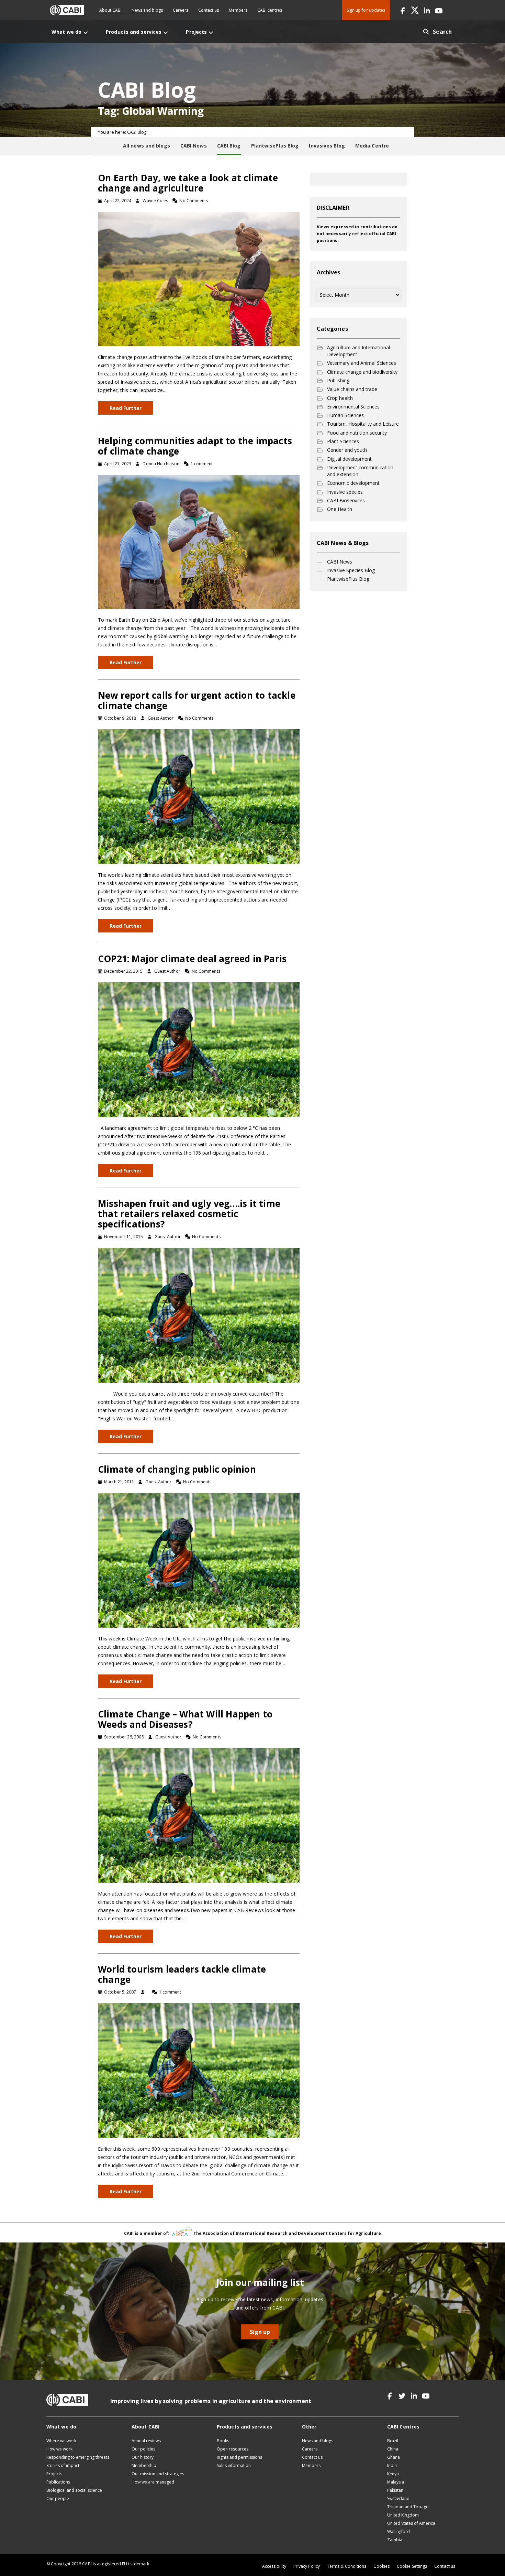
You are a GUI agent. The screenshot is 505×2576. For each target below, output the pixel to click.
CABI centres (270, 10)
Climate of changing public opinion (177, 1469)
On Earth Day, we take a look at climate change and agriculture (188, 183)
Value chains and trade (352, 389)
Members (238, 10)
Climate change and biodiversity (362, 372)
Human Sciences (345, 415)
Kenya (393, 2474)
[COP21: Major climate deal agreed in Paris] (199, 1049)
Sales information (234, 2465)
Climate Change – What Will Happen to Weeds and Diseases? (185, 1719)
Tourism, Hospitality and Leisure (363, 424)
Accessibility (274, 2566)
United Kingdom (403, 2515)
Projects (54, 2474)
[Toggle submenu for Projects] (211, 32)
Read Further (126, 408)
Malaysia (396, 2482)
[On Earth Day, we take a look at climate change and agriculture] (199, 278)
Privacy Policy (307, 2566)
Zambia (395, 2540)
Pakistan (395, 2490)
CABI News (340, 562)
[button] (403, 10)
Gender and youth (347, 450)
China (393, 2449)
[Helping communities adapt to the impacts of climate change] (199, 541)
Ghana (394, 2457)
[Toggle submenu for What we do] (86, 32)
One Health (340, 509)
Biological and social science (74, 2490)
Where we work (61, 2441)
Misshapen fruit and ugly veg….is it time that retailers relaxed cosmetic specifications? (189, 1214)
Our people (58, 2498)
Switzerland (398, 2498)
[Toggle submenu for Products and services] (166, 32)
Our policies (143, 2449)
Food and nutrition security (357, 433)
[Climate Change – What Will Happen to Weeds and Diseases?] (199, 1815)
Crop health (340, 398)
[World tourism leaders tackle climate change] (199, 2070)
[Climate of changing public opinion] (199, 1559)
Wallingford (399, 2531)
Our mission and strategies (158, 2474)
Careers (181, 10)
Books (223, 2441)
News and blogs (147, 10)
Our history (143, 2457)
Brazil (393, 2441)
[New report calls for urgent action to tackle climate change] (199, 796)
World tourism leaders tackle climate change (182, 1974)
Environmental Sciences (353, 407)
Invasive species (345, 492)
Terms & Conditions (347, 2566)
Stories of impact (63, 2465)
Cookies (381, 2566)
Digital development (349, 459)
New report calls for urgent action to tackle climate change (197, 700)
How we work (59, 2449)
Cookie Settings (412, 2566)
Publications (58, 2482)
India (392, 2465)
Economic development (353, 483)
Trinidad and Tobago (408, 2507)
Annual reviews (146, 2441)
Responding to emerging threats (78, 2457)
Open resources (233, 2449)
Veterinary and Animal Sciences (362, 363)
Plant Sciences (343, 441)
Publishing (338, 380)
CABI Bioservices (346, 500)
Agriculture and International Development (358, 351)
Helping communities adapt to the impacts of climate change (195, 446)
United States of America (411, 2523)
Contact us (209, 10)
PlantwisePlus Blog (348, 579)
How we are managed (153, 2482)
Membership (144, 2465)
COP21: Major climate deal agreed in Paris (192, 959)
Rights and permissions (239, 2457)
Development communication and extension (360, 471)
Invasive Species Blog (351, 570)
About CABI (110, 10)
